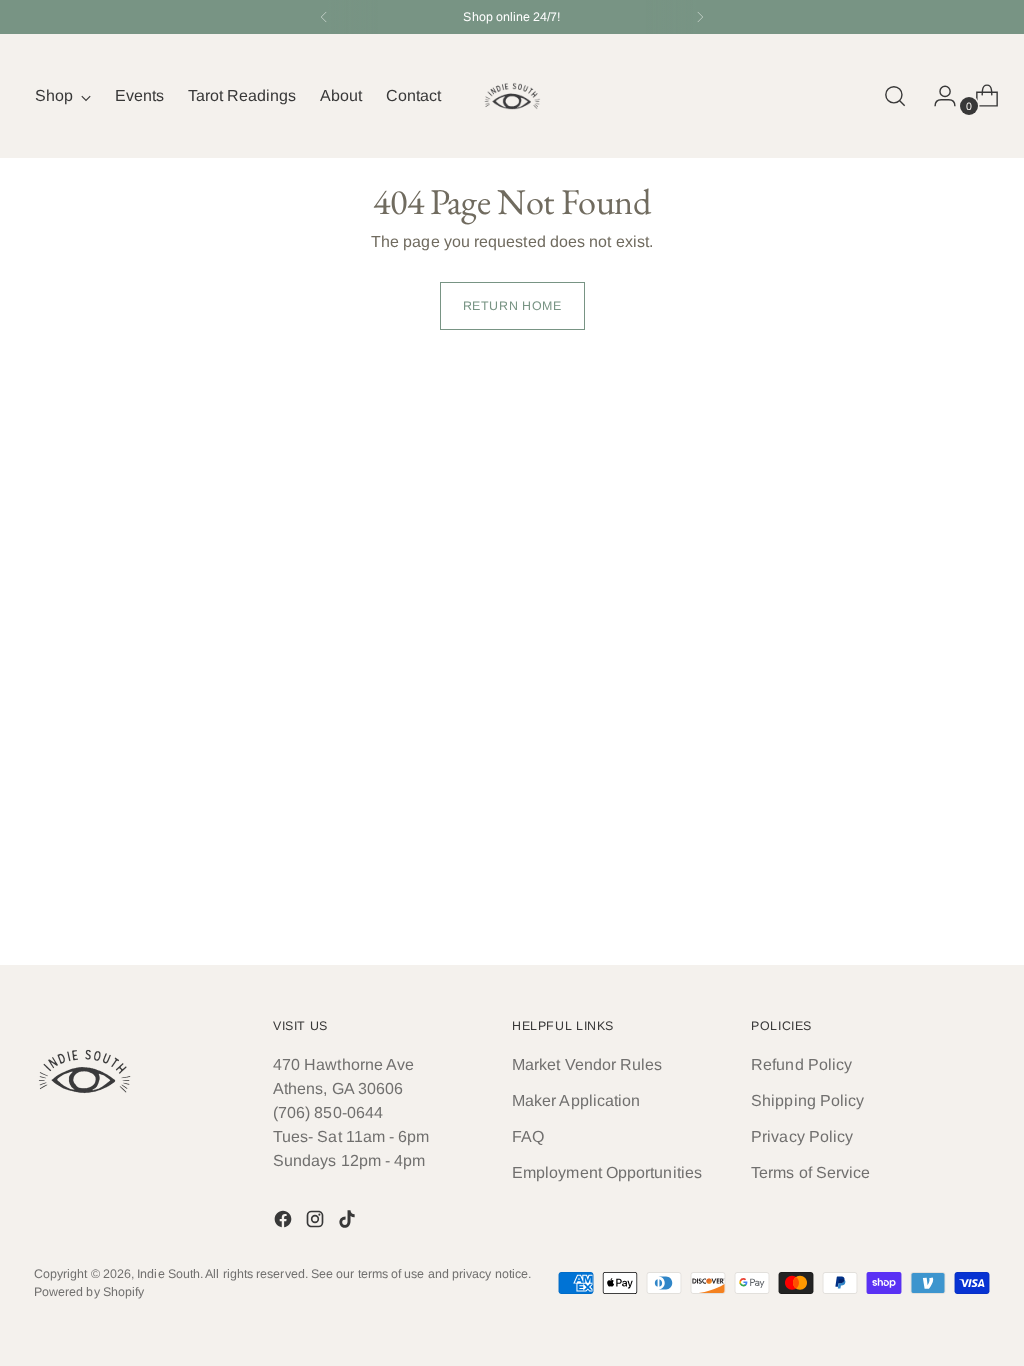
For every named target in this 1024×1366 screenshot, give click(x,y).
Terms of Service (810, 1172)
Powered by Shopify (89, 1292)
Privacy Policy (802, 1136)
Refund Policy (801, 1064)
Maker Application (576, 1100)
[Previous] (324, 17)
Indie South (168, 1274)
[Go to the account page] (937, 96)
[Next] (700, 17)
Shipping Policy (807, 1100)
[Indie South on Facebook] (285, 1222)
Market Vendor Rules (587, 1064)
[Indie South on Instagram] (317, 1222)
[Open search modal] (895, 96)
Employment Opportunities (607, 1172)
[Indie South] (512, 96)
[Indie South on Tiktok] (349, 1222)
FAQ (528, 1136)
